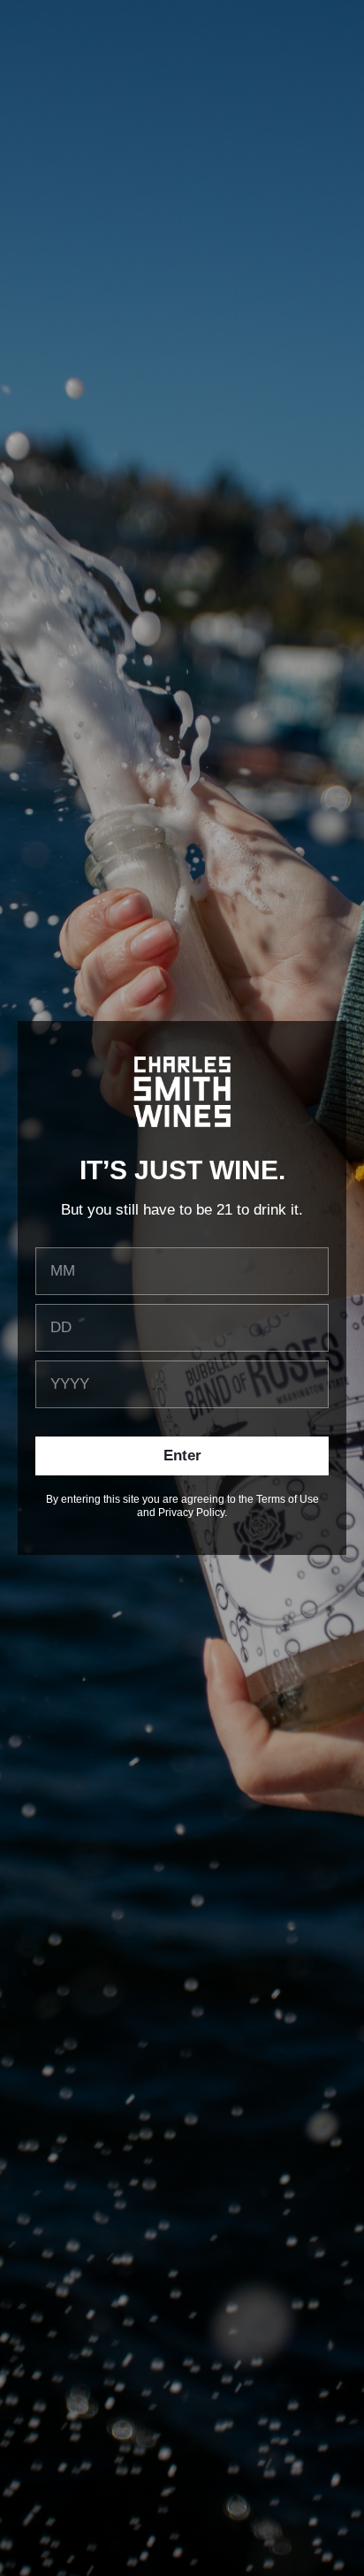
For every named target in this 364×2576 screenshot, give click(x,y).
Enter (182, 1456)
